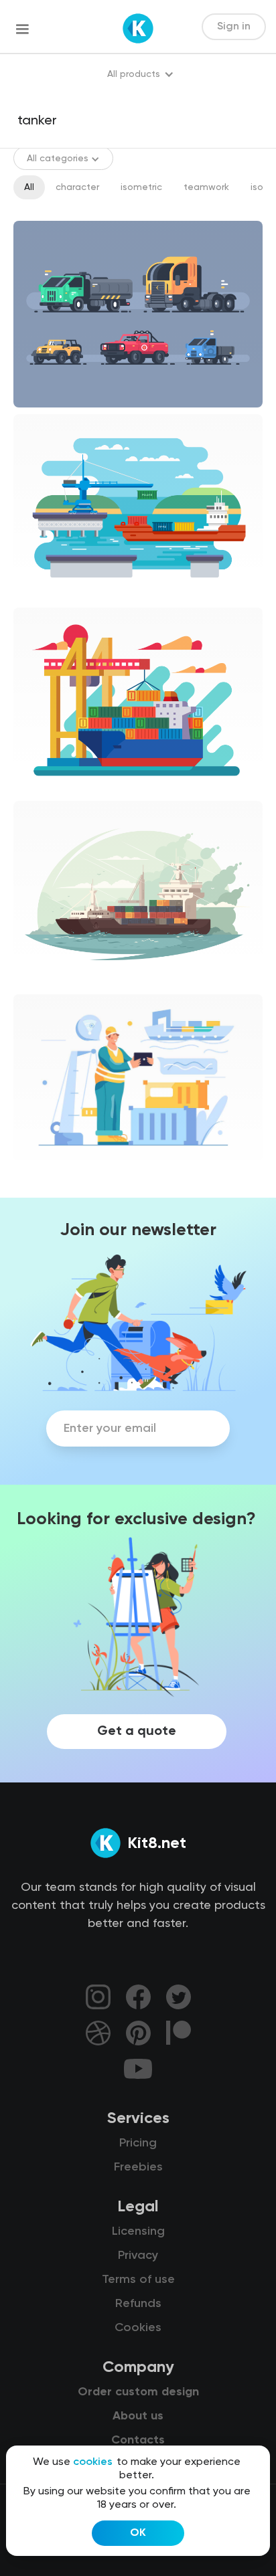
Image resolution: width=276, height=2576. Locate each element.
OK (138, 2533)
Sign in (234, 27)
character (77, 187)
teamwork (206, 187)
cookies (93, 2462)
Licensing (138, 2231)
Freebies (138, 2167)
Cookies (138, 2328)
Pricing (138, 2143)
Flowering (46, 1172)
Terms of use (138, 2280)
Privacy (138, 2256)
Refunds (138, 2304)
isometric (141, 187)
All (29, 187)
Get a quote (137, 1732)
